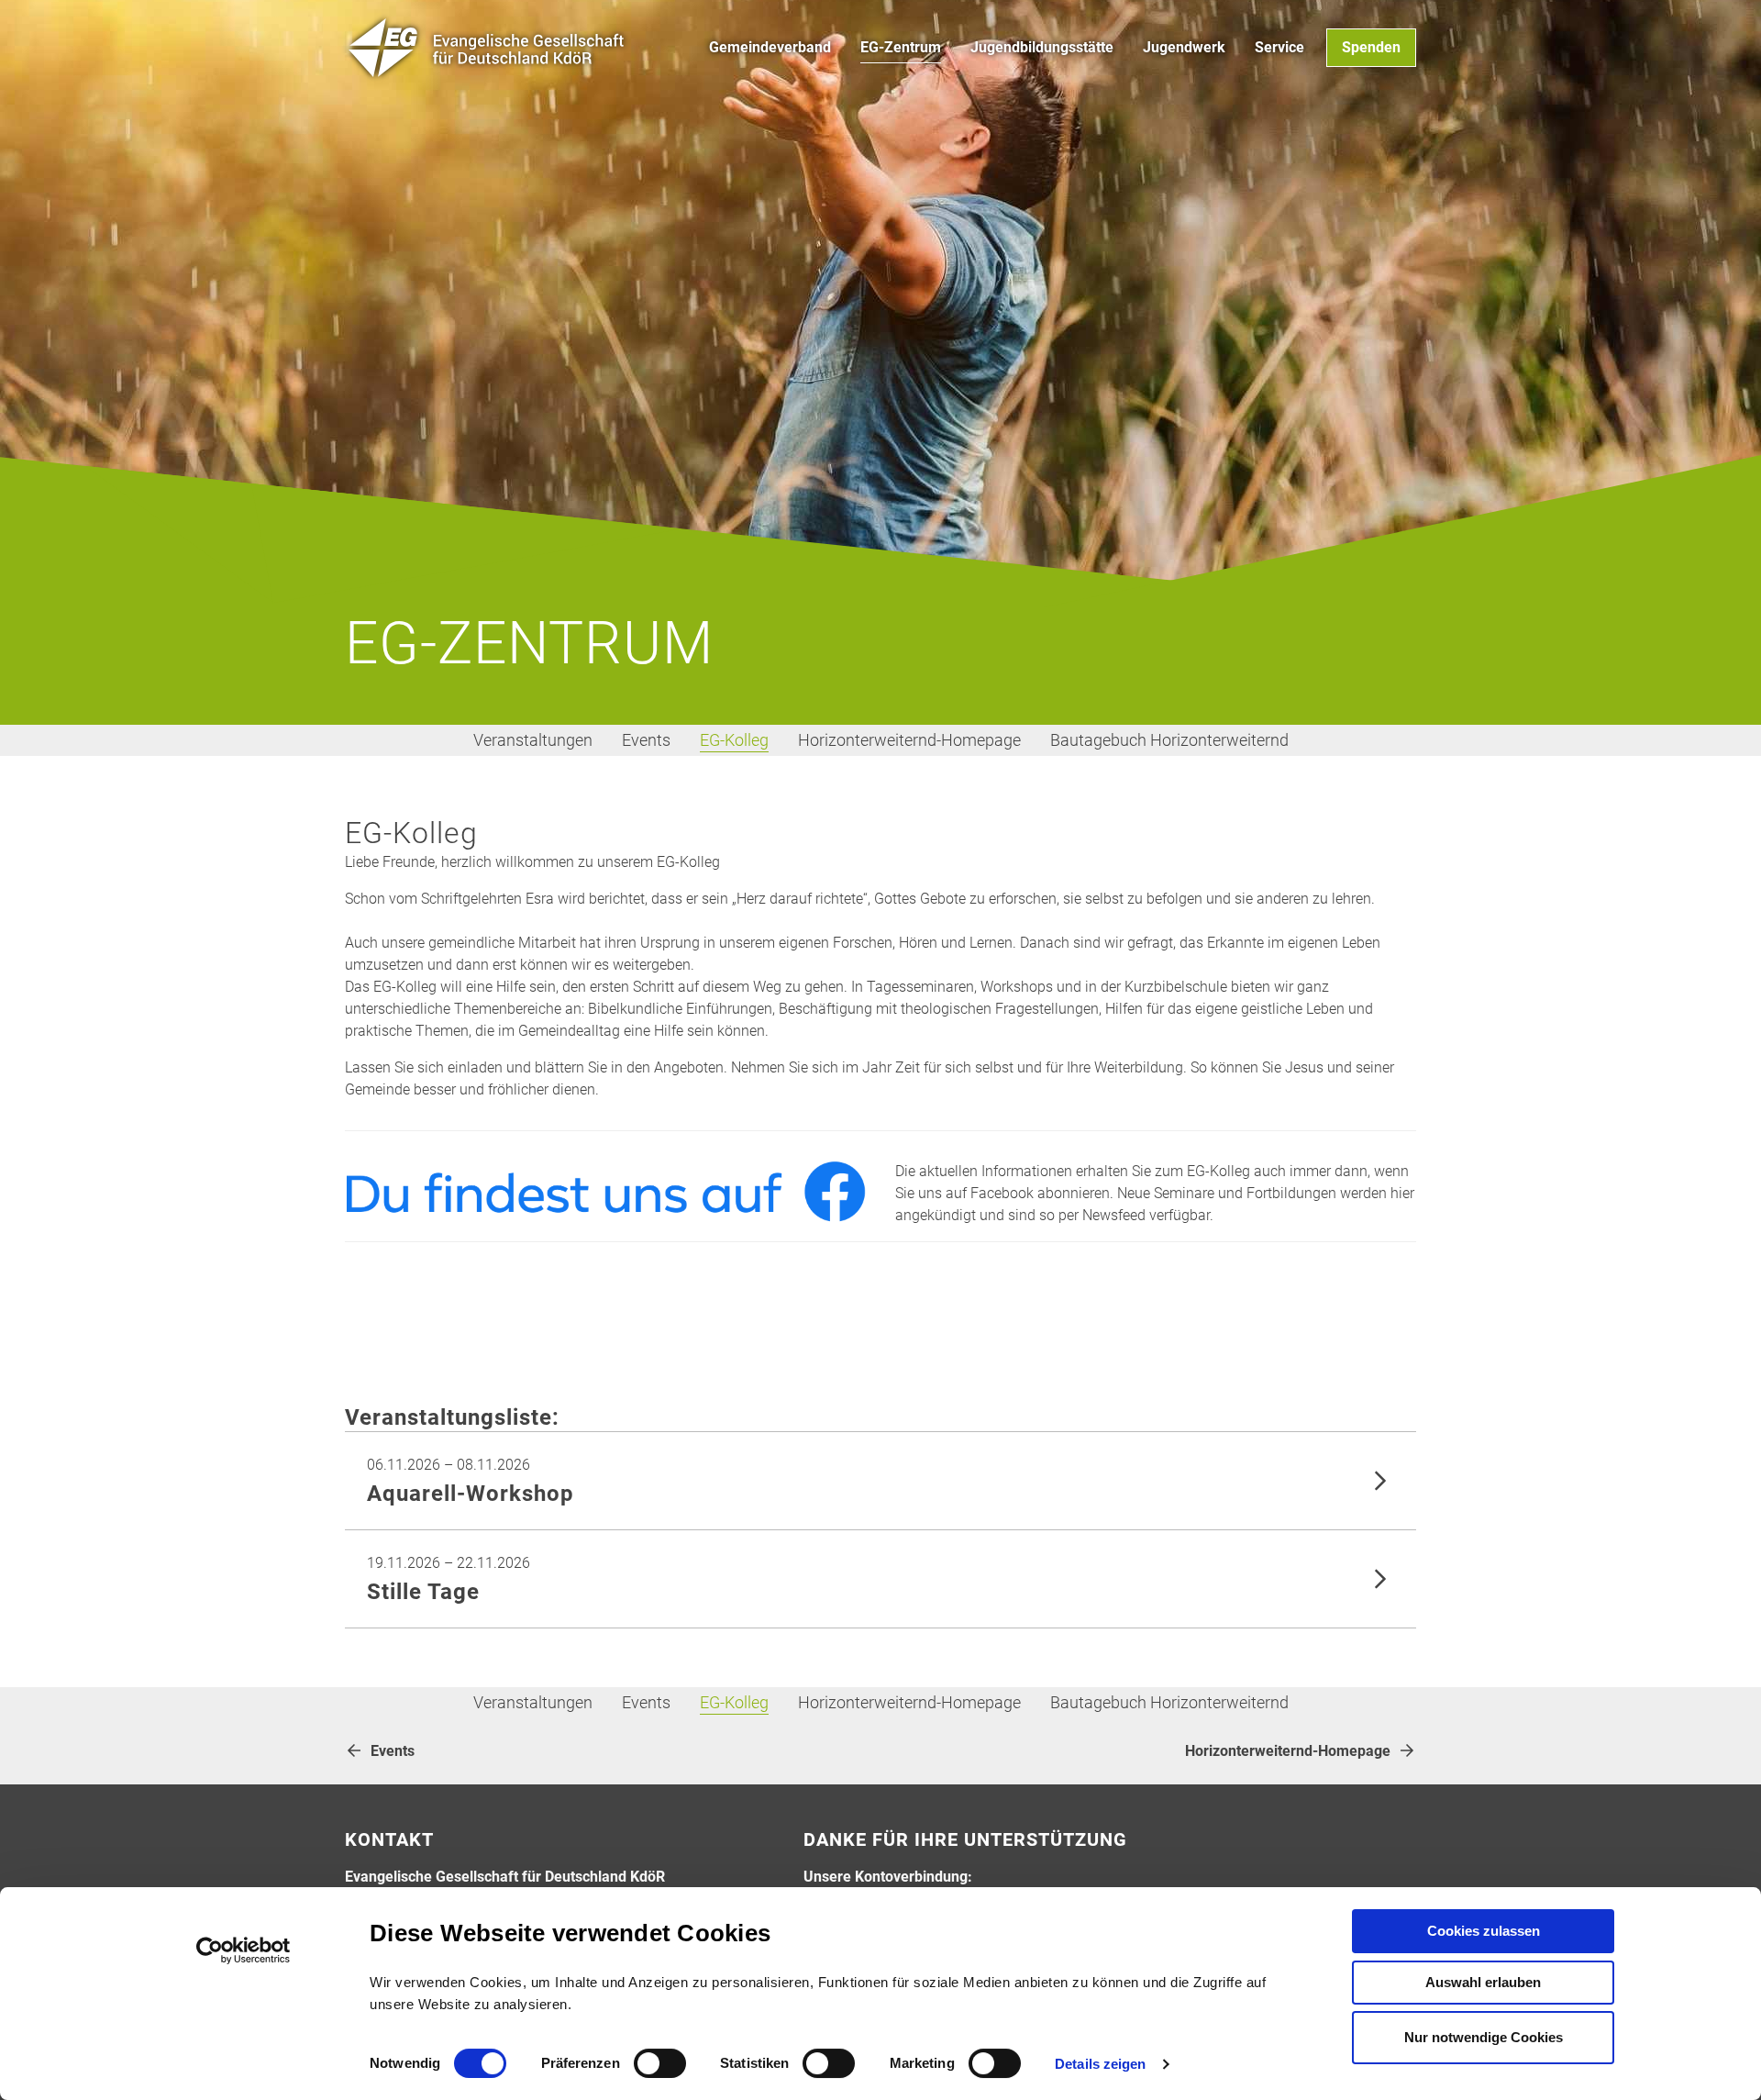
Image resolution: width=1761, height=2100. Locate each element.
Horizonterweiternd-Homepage (909, 740)
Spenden (1371, 47)
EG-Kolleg (734, 740)
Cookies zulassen (1484, 1931)
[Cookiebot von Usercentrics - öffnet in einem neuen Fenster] (244, 1950)
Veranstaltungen (533, 740)
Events (646, 740)
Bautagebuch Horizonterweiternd (1169, 740)
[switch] (660, 2063)
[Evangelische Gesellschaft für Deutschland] (487, 48)
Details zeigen (1100, 2064)
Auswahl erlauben (1483, 1982)
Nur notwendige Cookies (1484, 2037)
